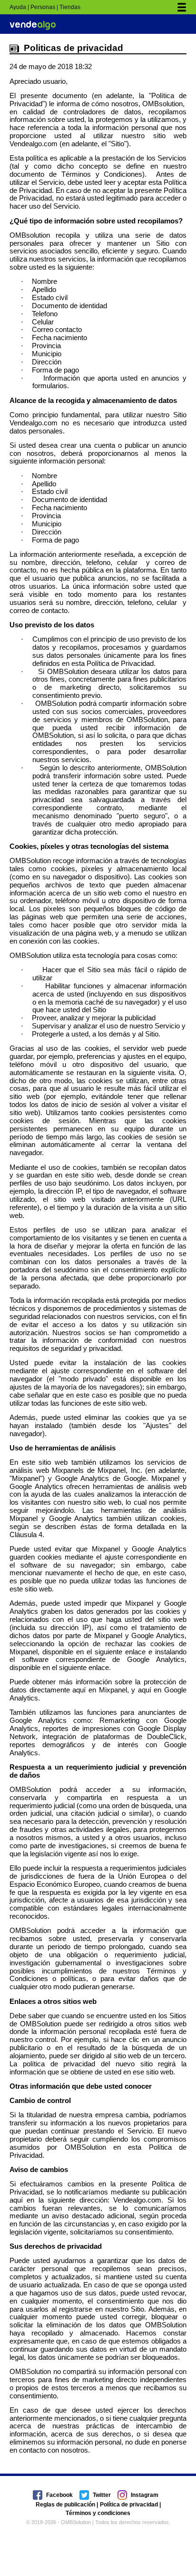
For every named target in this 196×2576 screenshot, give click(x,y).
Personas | (44, 7)
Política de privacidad (129, 2505)
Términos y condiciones (98, 2513)
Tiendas (70, 7)
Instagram (145, 2495)
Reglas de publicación (65, 2505)
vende (33, 25)
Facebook (59, 2495)
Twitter (102, 2495)
